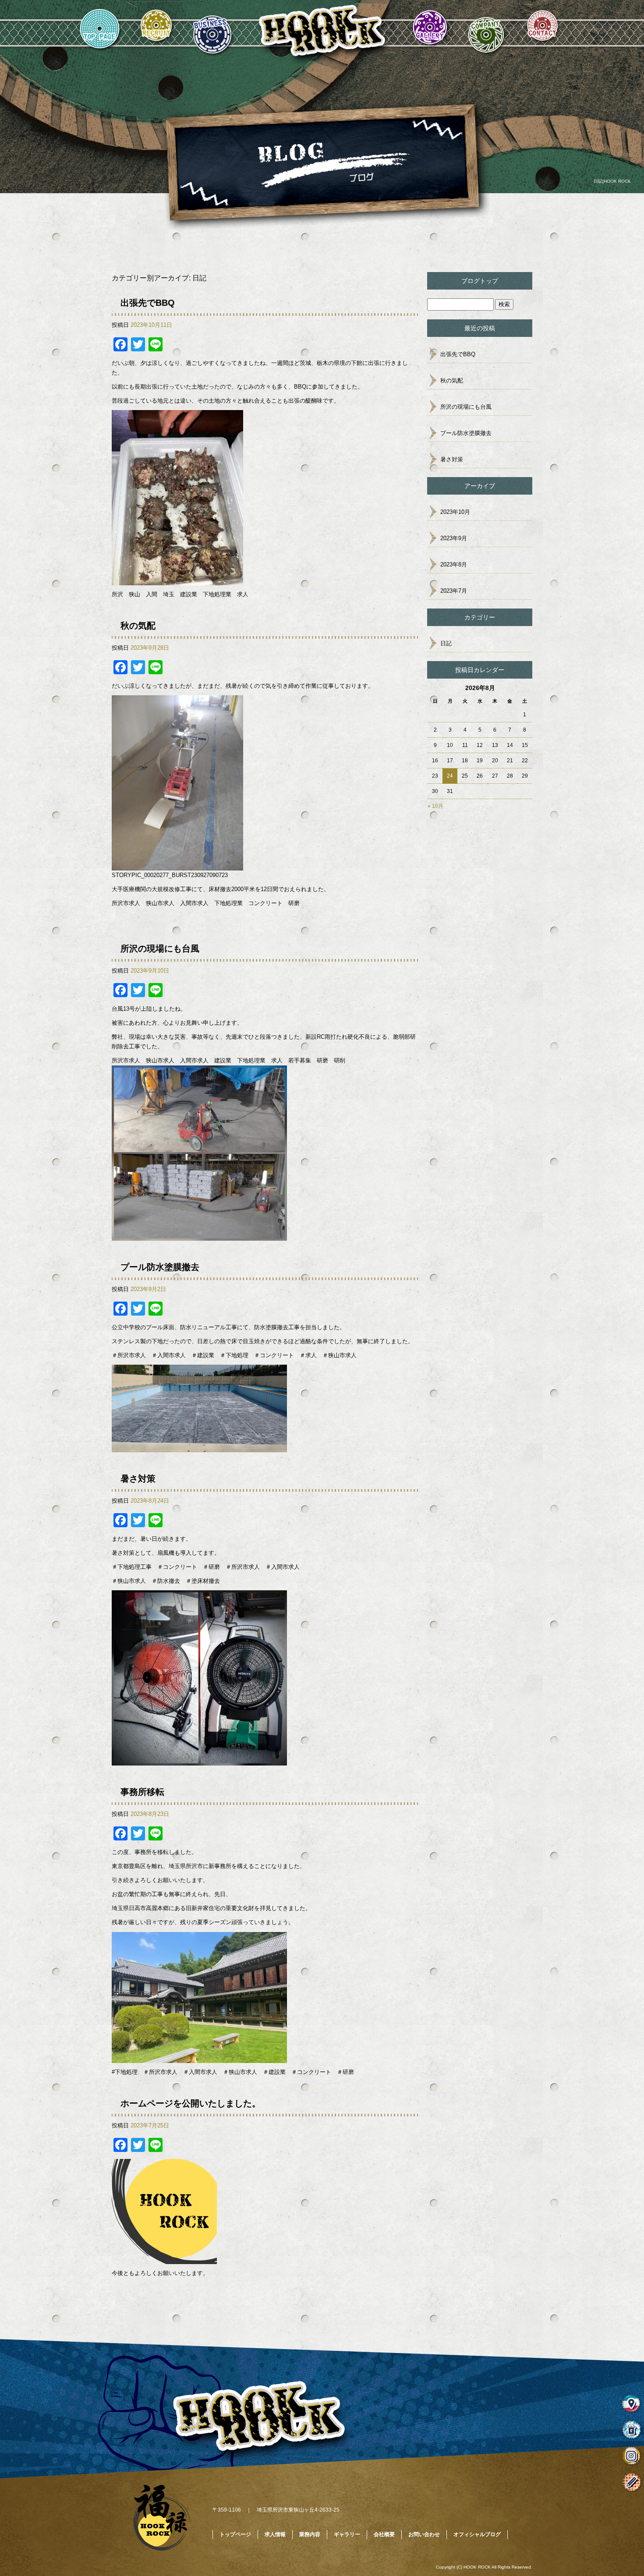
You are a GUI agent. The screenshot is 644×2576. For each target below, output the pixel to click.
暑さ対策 (138, 1479)
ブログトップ (480, 281)
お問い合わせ (542, 32)
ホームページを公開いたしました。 (191, 2103)
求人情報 (156, 32)
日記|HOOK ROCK (612, 181)
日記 (446, 643)
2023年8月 (454, 564)
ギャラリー (430, 32)
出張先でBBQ (148, 303)
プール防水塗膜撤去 (160, 1267)
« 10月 (435, 806)
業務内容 (213, 32)
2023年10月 (455, 512)
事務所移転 (142, 1792)
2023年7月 (454, 591)
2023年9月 (454, 538)
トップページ (100, 32)
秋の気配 (138, 626)
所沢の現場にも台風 (164, 948)
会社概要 (486, 32)
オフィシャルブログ (477, 2534)
